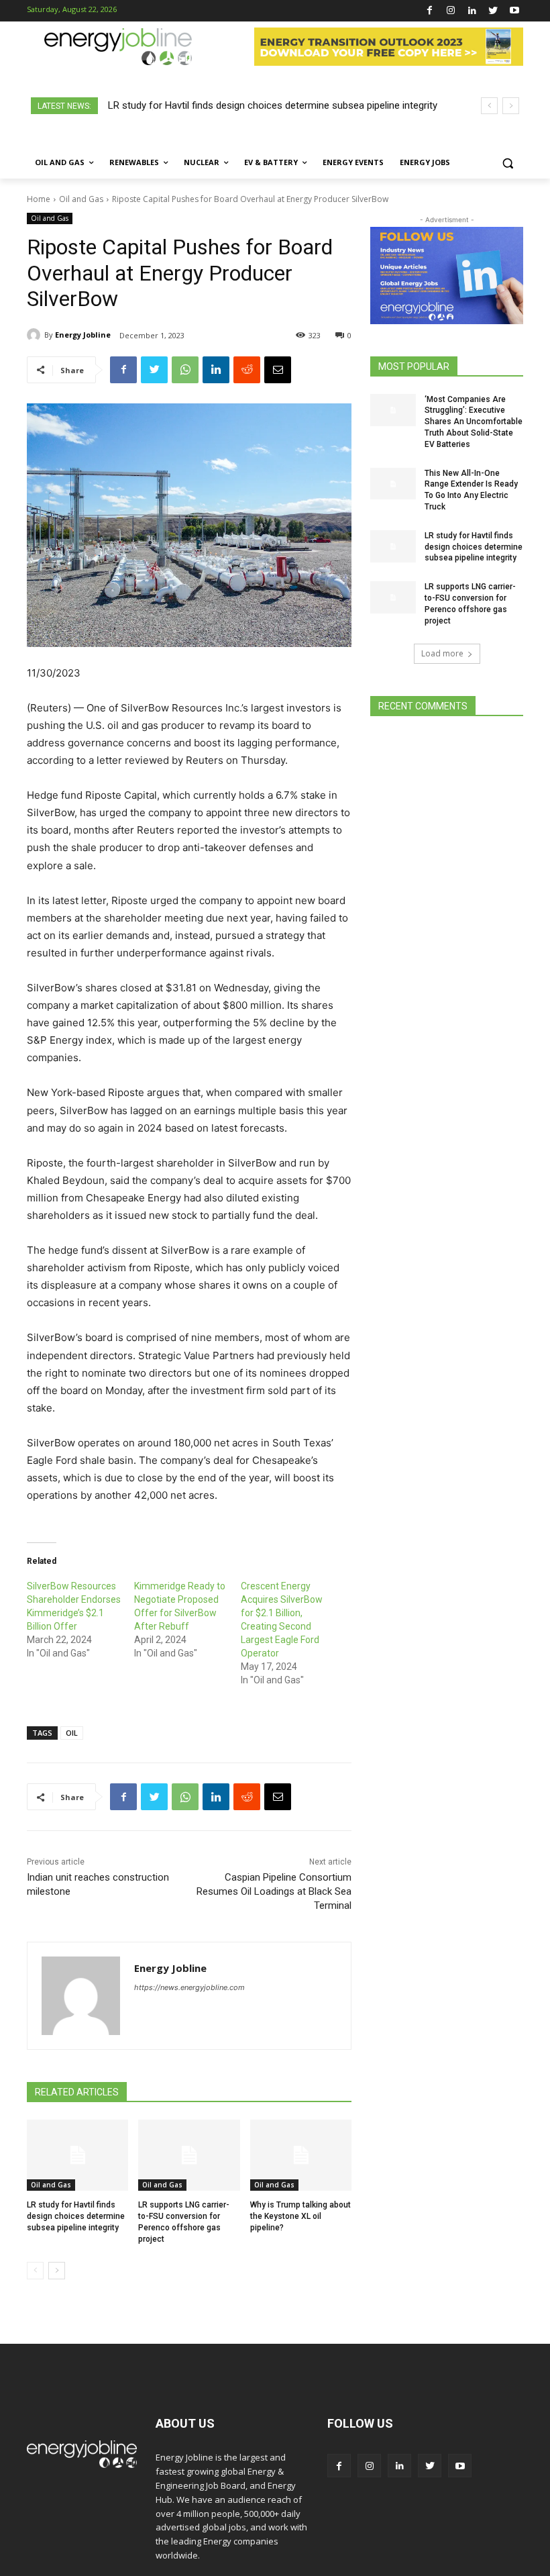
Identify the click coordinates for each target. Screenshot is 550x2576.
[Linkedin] (472, 11)
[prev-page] (35, 2271)
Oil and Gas (81, 199)
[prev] (489, 106)
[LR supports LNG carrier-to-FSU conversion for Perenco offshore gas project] (189, 2155)
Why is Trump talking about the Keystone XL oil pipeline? (300, 2216)
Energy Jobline (83, 335)
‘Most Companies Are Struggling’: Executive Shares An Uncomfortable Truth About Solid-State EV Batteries (474, 422)
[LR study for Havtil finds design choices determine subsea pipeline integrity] (77, 2155)
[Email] (278, 370)
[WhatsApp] (185, 370)
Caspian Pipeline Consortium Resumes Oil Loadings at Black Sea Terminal (274, 1891)
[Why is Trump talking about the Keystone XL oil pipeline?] (301, 2155)
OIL (72, 1733)
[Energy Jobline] (36, 335)
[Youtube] (514, 11)
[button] (507, 163)
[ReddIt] (247, 370)
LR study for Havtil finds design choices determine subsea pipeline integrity (76, 2216)
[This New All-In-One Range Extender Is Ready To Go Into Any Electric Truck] (393, 484)
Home (39, 199)
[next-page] (57, 2271)
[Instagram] (451, 11)
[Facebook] (430, 11)
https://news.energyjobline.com (189, 1987)
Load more (442, 653)
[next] (511, 106)
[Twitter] (493, 11)
